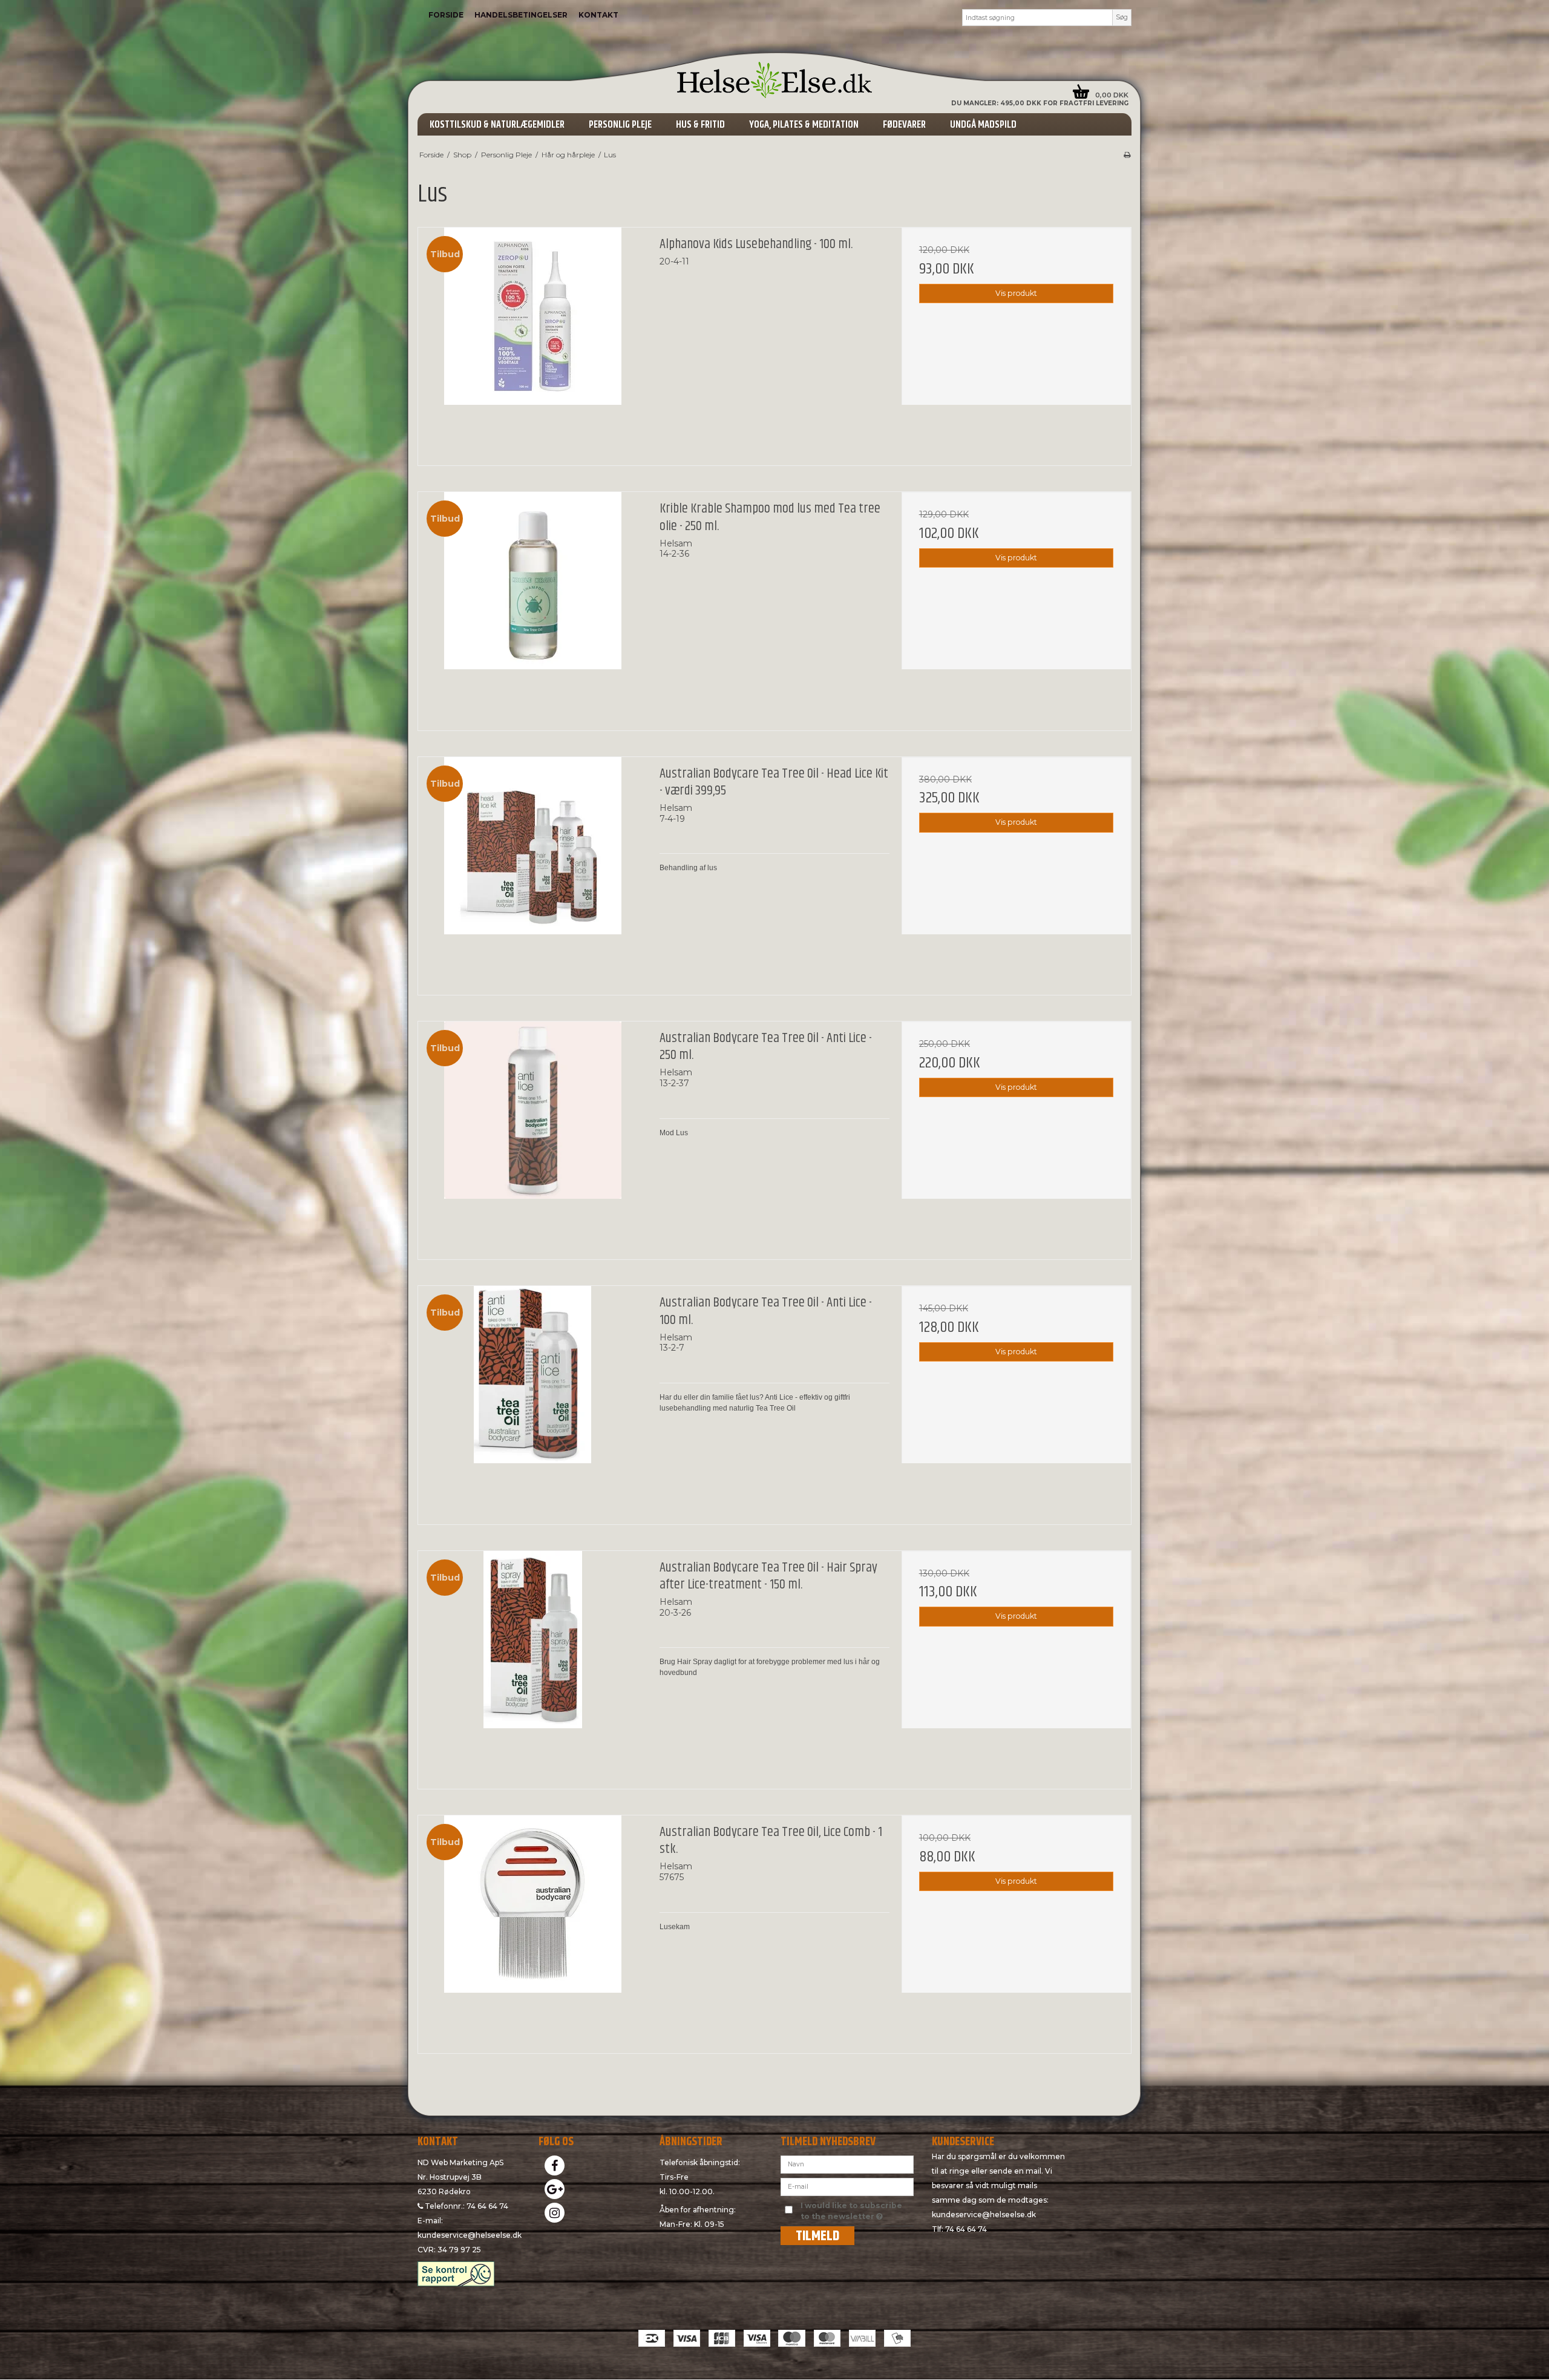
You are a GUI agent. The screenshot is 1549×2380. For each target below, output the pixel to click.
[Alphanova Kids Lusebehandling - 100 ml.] (533, 342)
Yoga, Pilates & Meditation (804, 125)
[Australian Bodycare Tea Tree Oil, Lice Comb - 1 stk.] (533, 1930)
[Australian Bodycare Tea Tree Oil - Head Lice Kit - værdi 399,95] (533, 872)
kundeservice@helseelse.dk (470, 2235)
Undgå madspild (983, 125)
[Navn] (847, 2163)
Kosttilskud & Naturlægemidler (497, 125)
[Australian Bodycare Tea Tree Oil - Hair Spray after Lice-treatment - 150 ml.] (533, 1666)
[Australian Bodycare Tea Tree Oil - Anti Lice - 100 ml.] (533, 1401)
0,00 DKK (1112, 95)
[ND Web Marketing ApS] (774, 80)
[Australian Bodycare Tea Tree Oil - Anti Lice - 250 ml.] (533, 1136)
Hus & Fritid (700, 125)
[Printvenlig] (1127, 155)
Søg (1122, 17)
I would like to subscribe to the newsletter (856, 2211)
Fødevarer (904, 125)
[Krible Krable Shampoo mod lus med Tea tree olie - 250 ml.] (533, 607)
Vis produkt (1016, 293)
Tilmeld (817, 2236)
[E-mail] (847, 2186)
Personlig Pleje (620, 125)
